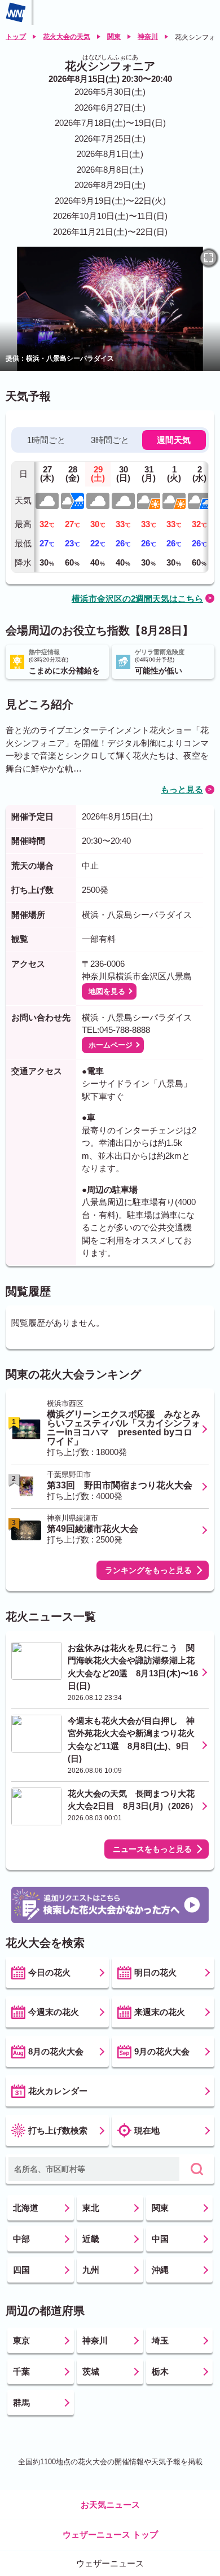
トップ (16, 37)
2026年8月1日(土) (110, 154)
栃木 (160, 2371)
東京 (21, 2340)
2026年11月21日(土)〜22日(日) (110, 232)
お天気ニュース (110, 2505)
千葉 (21, 2371)
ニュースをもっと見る (152, 1849)
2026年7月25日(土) (110, 139)
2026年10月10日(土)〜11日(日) (110, 216)
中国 (160, 2239)
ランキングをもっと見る (148, 1570)
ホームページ (111, 1045)
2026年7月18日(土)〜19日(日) (110, 123)
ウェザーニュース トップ (110, 2535)
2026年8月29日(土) (110, 185)
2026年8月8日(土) (110, 170)
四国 (21, 2270)
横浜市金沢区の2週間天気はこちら (137, 599)
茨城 (91, 2371)
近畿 (91, 2239)
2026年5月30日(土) (110, 92)
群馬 (21, 2402)
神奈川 (148, 37)
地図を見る (107, 991)
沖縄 (160, 2270)
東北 (91, 2208)
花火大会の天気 (67, 37)
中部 (21, 2239)
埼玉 (160, 2340)
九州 (91, 2270)
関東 (114, 37)
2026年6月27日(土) (110, 108)
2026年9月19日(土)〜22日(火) (110, 201)
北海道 (26, 2208)
